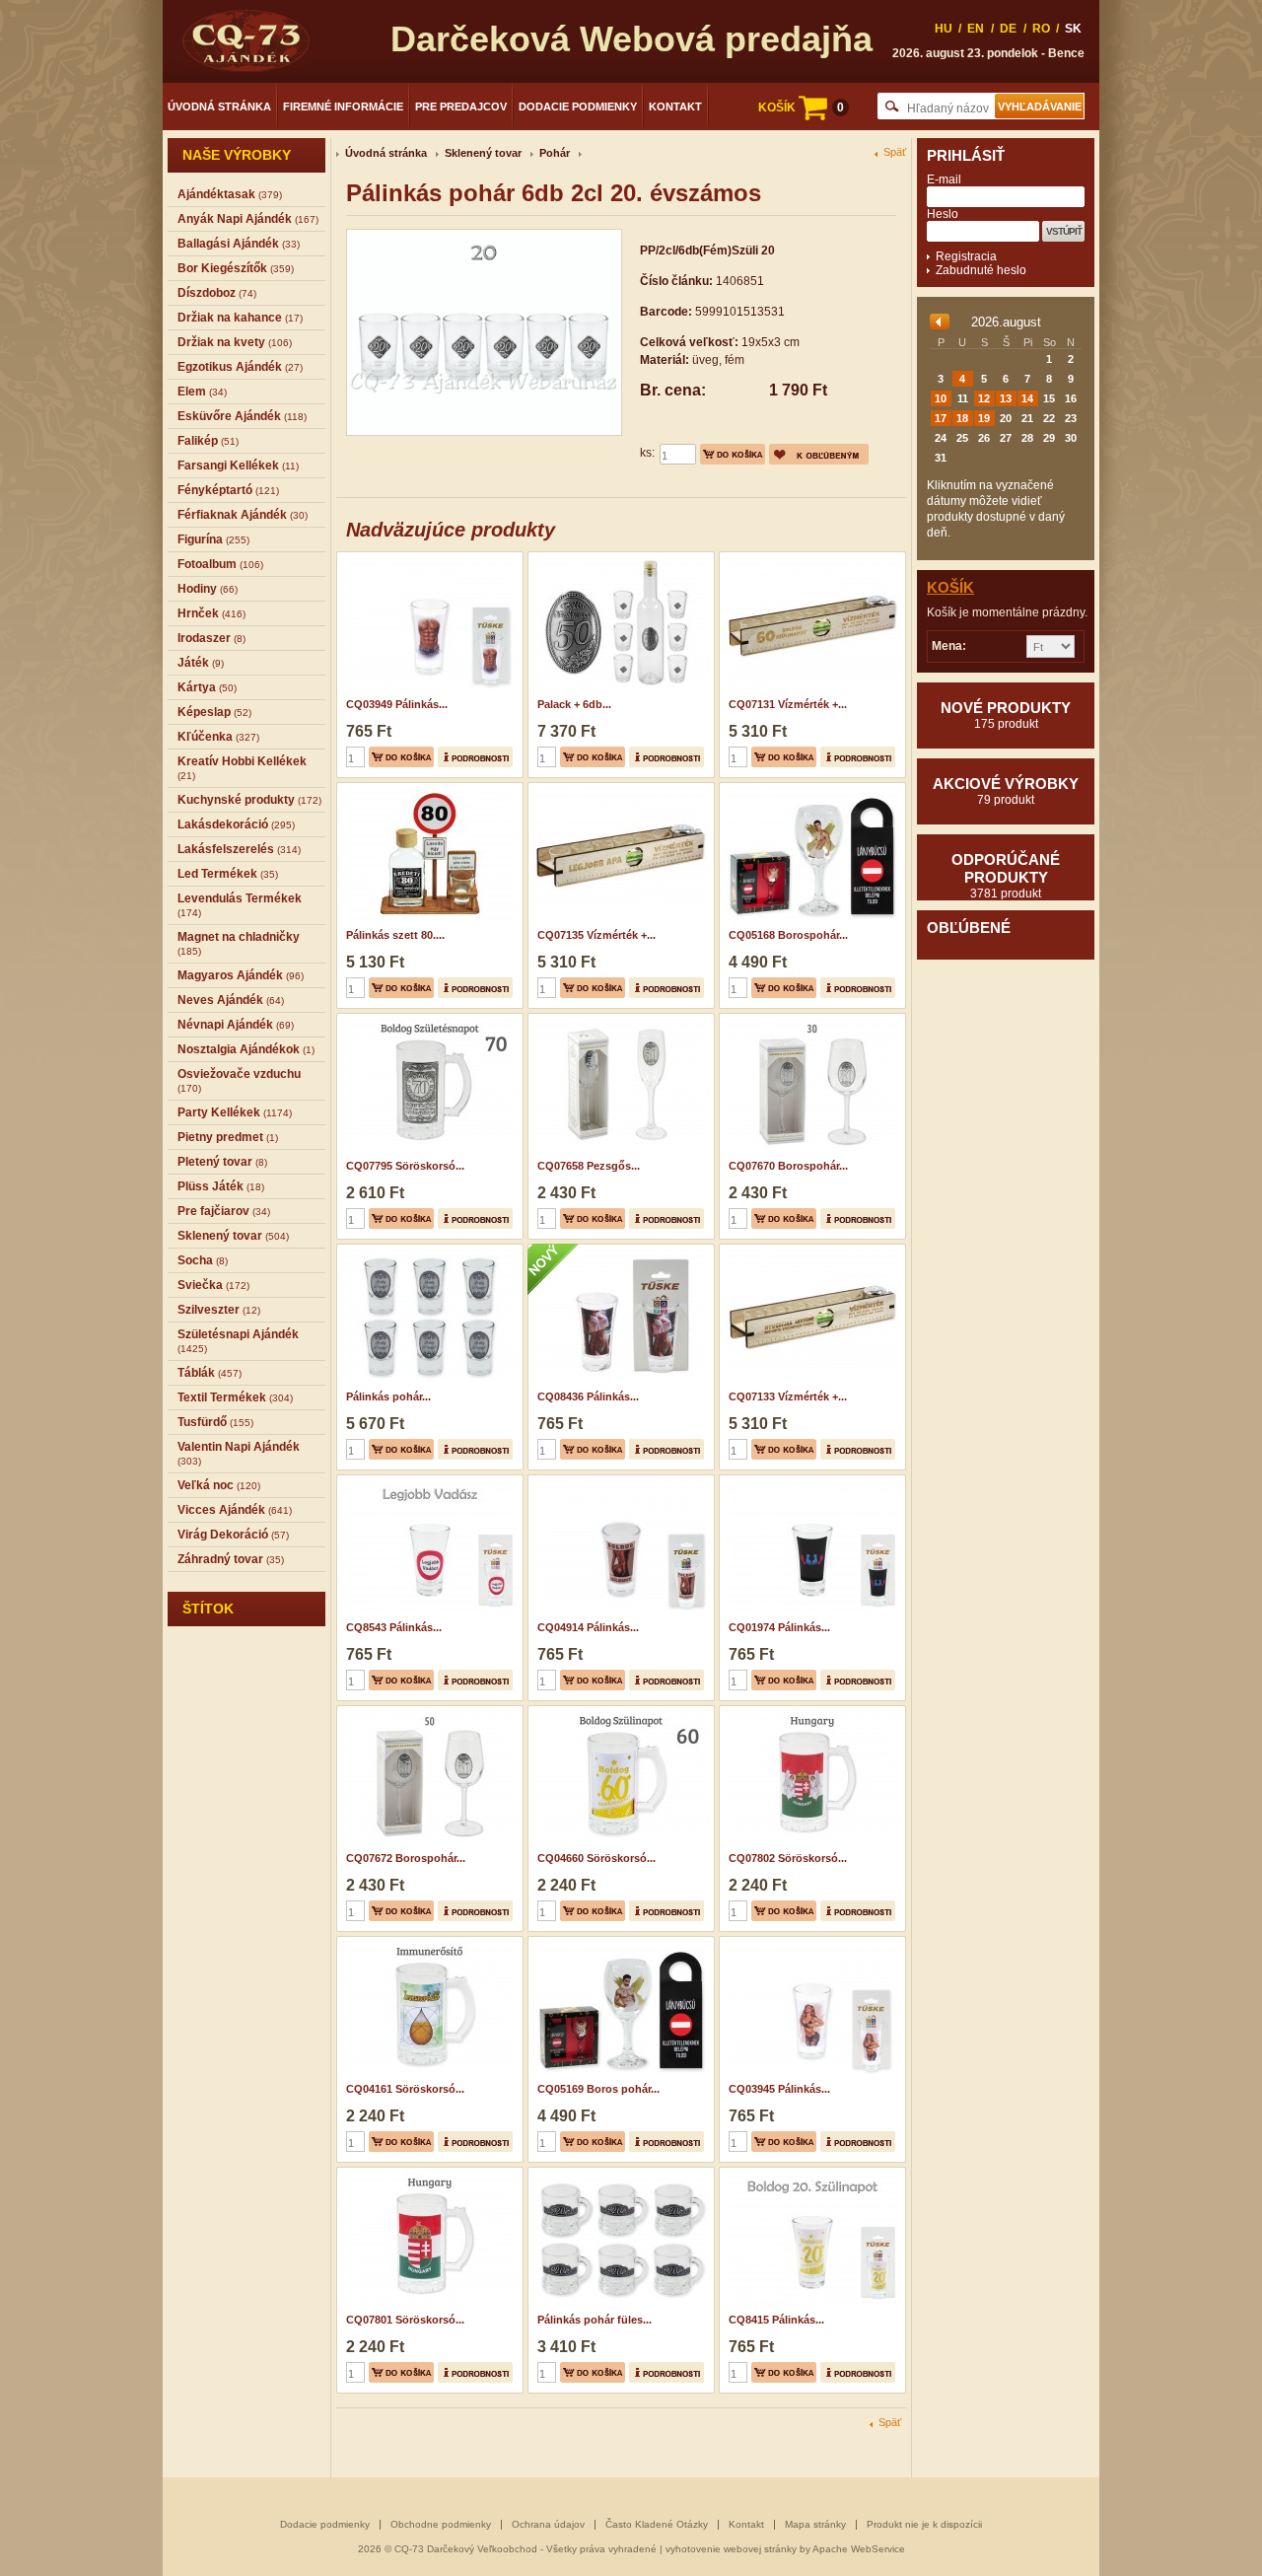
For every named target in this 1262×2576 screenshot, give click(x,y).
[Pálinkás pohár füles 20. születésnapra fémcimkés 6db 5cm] (619, 2174)
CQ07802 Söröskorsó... (788, 1858)
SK (1073, 29)
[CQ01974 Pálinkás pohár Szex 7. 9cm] (810, 1481)
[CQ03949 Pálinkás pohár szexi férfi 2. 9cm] (427, 558)
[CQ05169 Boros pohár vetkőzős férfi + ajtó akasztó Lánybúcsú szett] (619, 1943)
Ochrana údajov (548, 2524)
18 (962, 418)
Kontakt (675, 107)
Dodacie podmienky (578, 107)
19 (984, 418)
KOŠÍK (801, 107)
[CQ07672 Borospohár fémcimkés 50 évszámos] (427, 1712)
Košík (950, 587)
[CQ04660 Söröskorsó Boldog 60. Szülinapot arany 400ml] (619, 1712)
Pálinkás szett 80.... (395, 935)
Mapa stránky (815, 2524)
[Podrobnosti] (475, 757)
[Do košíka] (733, 454)
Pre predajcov (461, 107)
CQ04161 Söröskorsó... (405, 2089)
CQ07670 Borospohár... (788, 1166)
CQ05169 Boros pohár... (598, 2089)
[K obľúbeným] (819, 454)
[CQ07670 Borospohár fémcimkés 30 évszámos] (810, 1020)
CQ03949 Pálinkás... (397, 704)
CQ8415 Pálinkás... (776, 2320)
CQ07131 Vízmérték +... (788, 704)
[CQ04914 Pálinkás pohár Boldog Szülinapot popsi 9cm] (619, 1481)
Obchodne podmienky (441, 2524)
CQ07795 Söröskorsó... (405, 1166)
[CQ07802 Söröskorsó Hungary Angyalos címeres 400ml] (810, 1712)
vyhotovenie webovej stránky (731, 2549)
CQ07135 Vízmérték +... (596, 935)
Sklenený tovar (483, 153)
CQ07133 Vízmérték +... (788, 1396)
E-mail (944, 179)
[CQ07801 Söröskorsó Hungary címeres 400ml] (427, 2174)
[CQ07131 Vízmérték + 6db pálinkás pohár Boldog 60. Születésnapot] (810, 558)
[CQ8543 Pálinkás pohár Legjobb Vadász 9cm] (427, 1481)
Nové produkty (1006, 715)
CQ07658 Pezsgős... (589, 1166)
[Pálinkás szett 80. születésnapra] (427, 789)
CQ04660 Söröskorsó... (596, 1858)
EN (976, 29)
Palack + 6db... (574, 704)
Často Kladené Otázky (657, 2524)
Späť (895, 152)
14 (1027, 398)
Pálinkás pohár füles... (595, 2320)
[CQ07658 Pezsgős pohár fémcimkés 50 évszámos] (619, 1020)
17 (941, 418)
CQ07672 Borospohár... (406, 1858)
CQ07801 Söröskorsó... (405, 2320)
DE (1008, 29)
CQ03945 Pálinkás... (779, 2089)
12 (984, 398)
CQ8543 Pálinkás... (394, 1627)
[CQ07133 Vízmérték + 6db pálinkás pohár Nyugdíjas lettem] (810, 1251)
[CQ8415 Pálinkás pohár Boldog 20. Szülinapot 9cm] (810, 2174)
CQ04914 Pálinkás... (588, 1627)
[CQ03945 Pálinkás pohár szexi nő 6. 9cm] (810, 1943)
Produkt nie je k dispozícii (924, 2524)
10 (941, 398)
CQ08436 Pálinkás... (588, 1396)
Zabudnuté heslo (981, 270)
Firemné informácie (343, 107)
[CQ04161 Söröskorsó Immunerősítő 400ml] (427, 1943)
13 (1006, 398)
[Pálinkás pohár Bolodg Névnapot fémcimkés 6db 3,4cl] (427, 1251)
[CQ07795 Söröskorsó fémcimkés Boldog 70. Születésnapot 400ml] (427, 1020)
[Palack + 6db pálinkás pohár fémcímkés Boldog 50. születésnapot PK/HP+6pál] (619, 558)
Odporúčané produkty (1006, 876)
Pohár (555, 153)
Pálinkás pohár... (388, 1396)
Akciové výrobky (1006, 791)
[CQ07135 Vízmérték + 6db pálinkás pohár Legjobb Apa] (619, 789)
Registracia (966, 256)
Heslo (943, 214)
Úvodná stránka (219, 107)
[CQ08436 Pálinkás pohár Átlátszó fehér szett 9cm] (619, 1251)
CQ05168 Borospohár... (788, 935)
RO (1041, 29)
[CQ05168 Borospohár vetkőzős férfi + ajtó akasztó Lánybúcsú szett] (810, 789)
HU (944, 29)
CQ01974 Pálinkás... (779, 1627)
